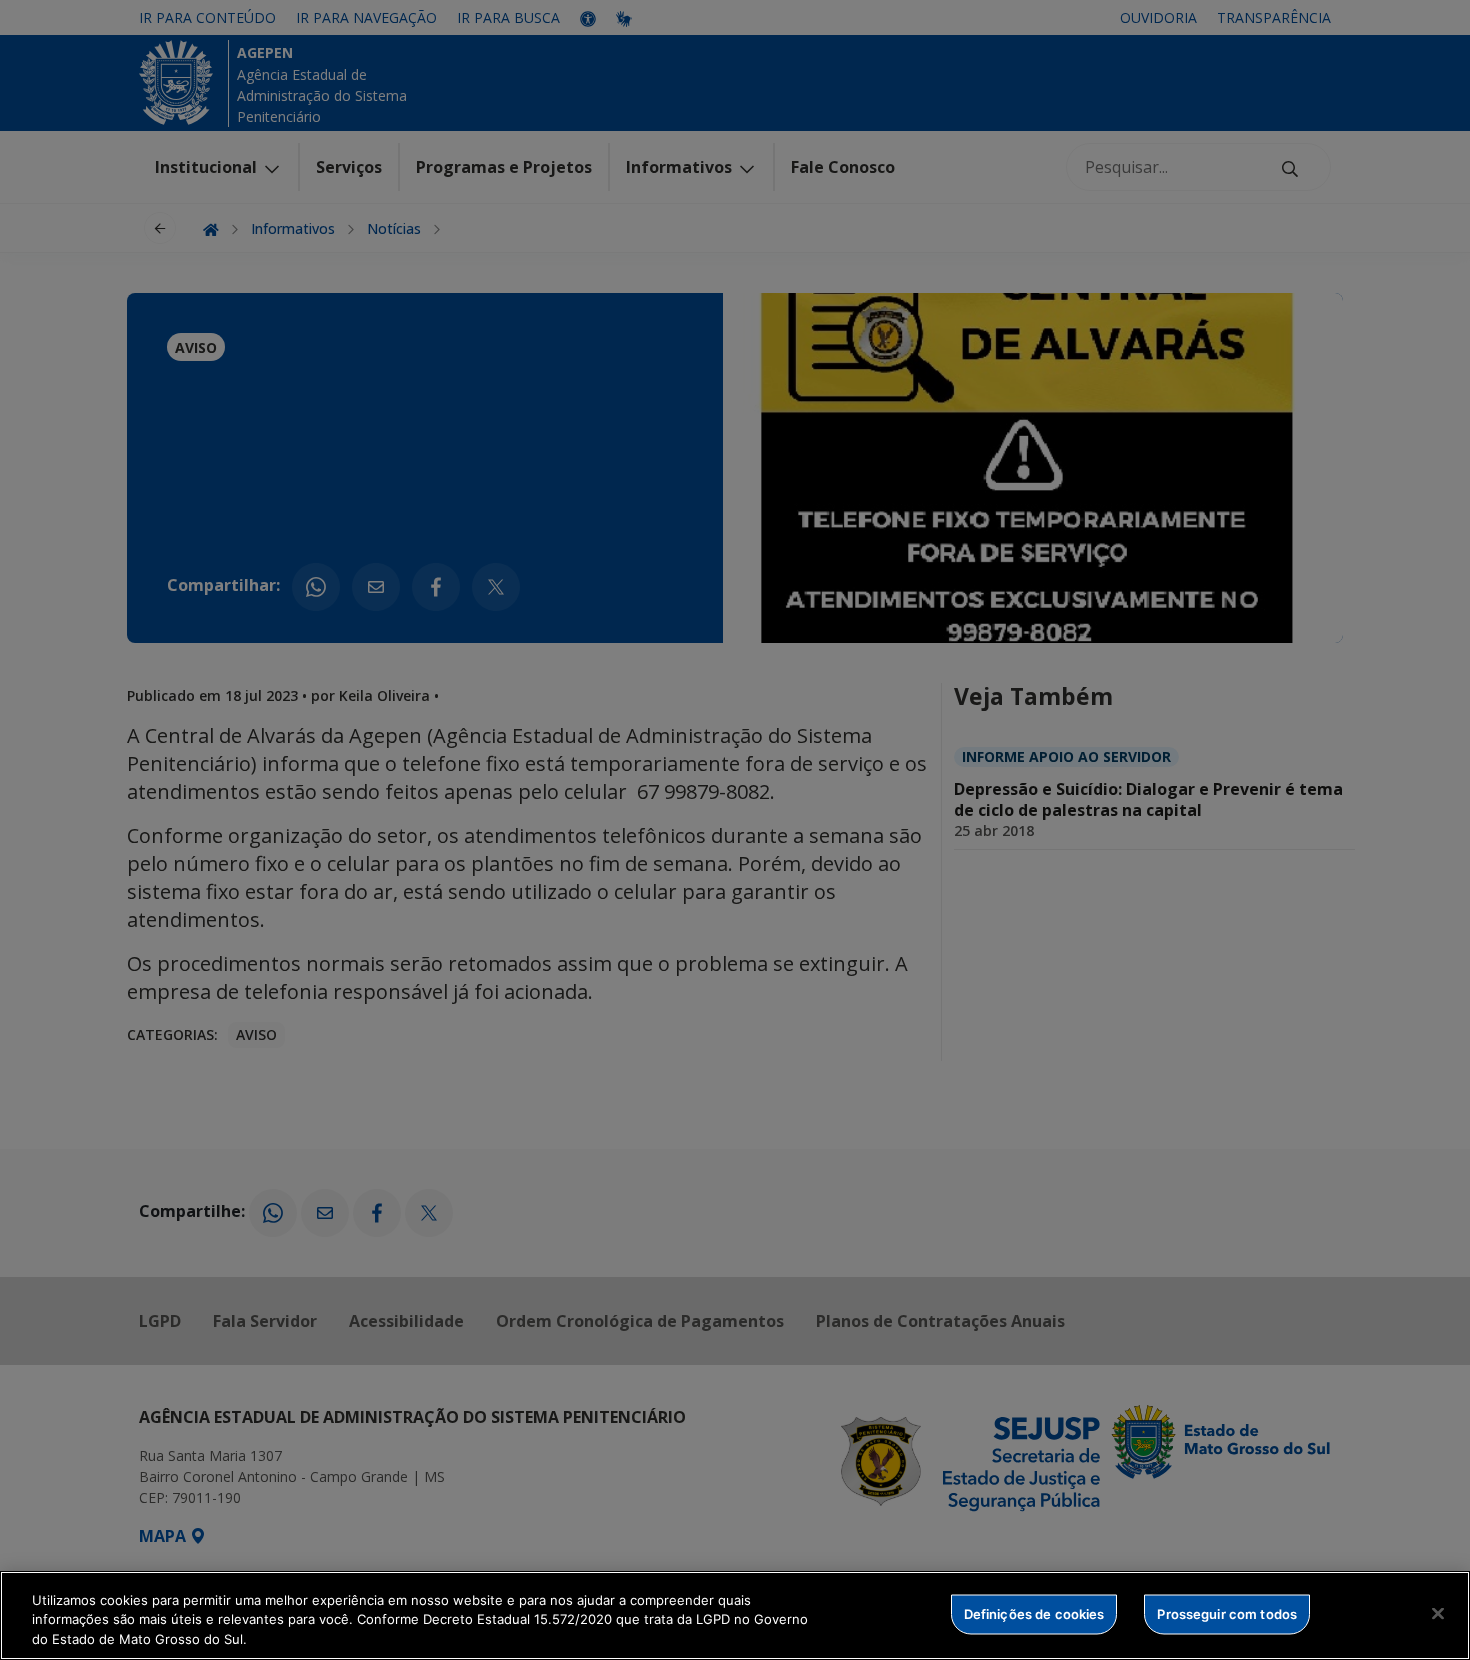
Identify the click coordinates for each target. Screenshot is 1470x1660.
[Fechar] (1438, 1613)
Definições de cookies (1034, 1613)
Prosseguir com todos (1227, 1613)
